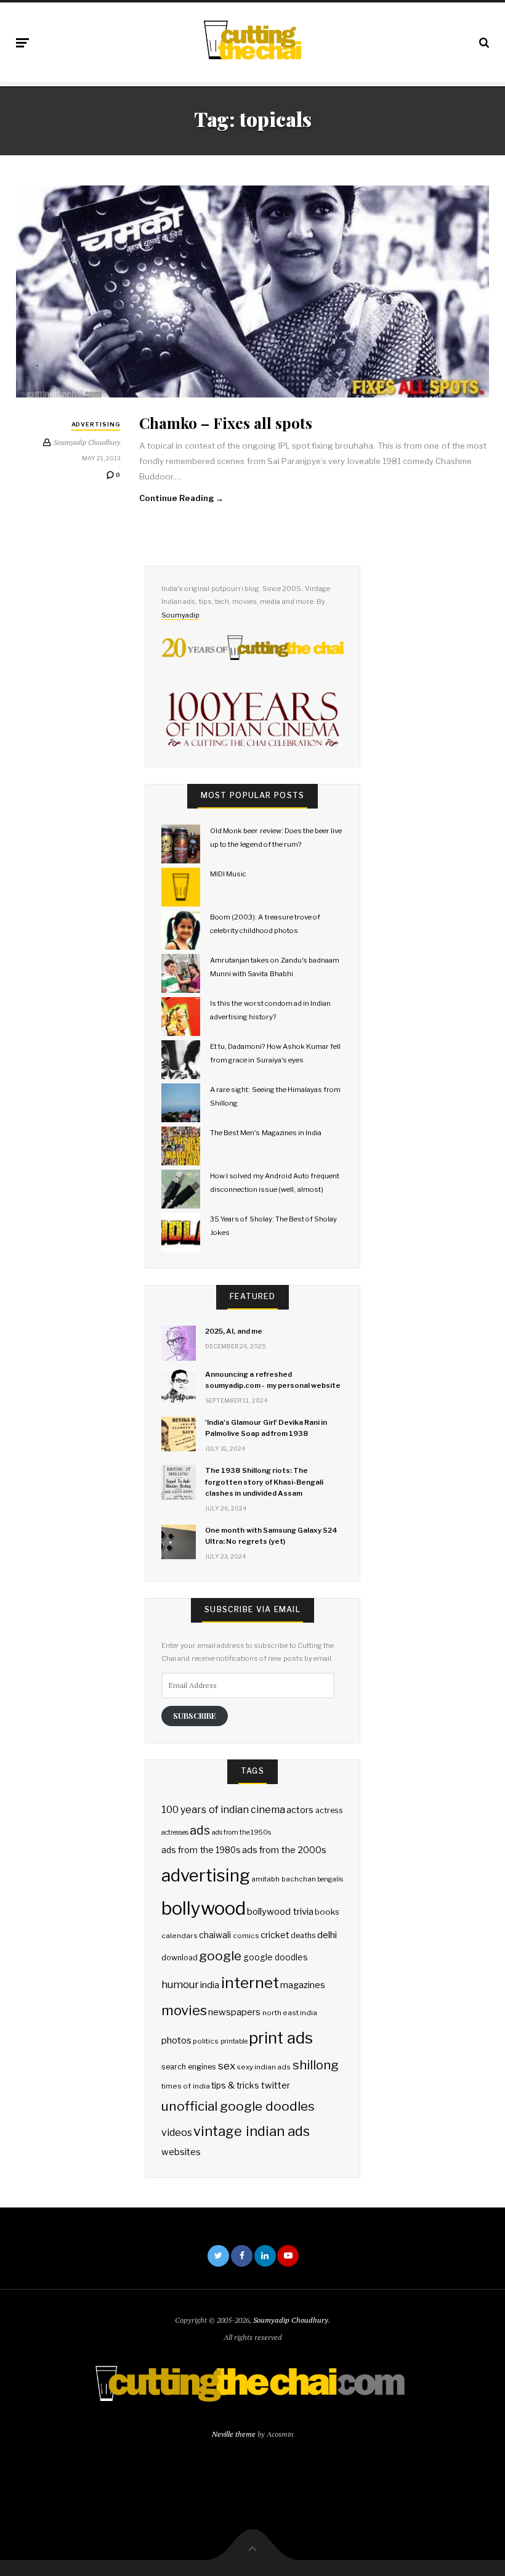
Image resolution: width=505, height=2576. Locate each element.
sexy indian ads (264, 2067)
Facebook (242, 2256)
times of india (185, 2086)
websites (181, 2152)
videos (177, 2133)
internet (250, 1983)
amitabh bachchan (283, 1879)
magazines (303, 1985)
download (180, 1958)
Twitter (218, 2256)
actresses (175, 1832)
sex (227, 2065)
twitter (276, 2085)
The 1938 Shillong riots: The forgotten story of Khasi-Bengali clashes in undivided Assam (264, 1482)
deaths (303, 1935)
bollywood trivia (280, 1911)
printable (234, 2041)
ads (200, 1830)
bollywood (204, 1908)
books (327, 1912)
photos (176, 2040)
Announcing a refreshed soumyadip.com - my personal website (273, 1380)
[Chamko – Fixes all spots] (252, 291)
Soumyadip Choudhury (291, 2320)
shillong (316, 2065)
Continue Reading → (182, 498)
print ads (281, 2038)
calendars (180, 1936)
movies (184, 2010)
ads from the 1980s (201, 1850)
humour (180, 1984)
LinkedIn (265, 2256)
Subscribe (195, 1715)
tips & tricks (235, 2085)
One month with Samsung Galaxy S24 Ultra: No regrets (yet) (271, 1536)
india (210, 1985)
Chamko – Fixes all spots (226, 422)
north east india (290, 2013)
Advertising (96, 424)
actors (300, 1810)
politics (206, 2041)
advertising (206, 1875)
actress (329, 1810)
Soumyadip (180, 615)
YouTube (288, 2256)
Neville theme (234, 2434)
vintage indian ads (251, 2131)
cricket (275, 1935)
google (220, 1956)
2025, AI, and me (234, 1331)
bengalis (330, 1879)
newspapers (234, 2012)
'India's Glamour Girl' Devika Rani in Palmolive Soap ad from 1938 (266, 1428)
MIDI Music (228, 874)
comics (246, 1936)
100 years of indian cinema (223, 1810)
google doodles (276, 1957)
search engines (189, 2067)
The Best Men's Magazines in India (266, 1133)
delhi (327, 1935)
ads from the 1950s (242, 1832)
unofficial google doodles (238, 2106)
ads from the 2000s (284, 1850)
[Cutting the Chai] (252, 40)
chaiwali (215, 1935)
